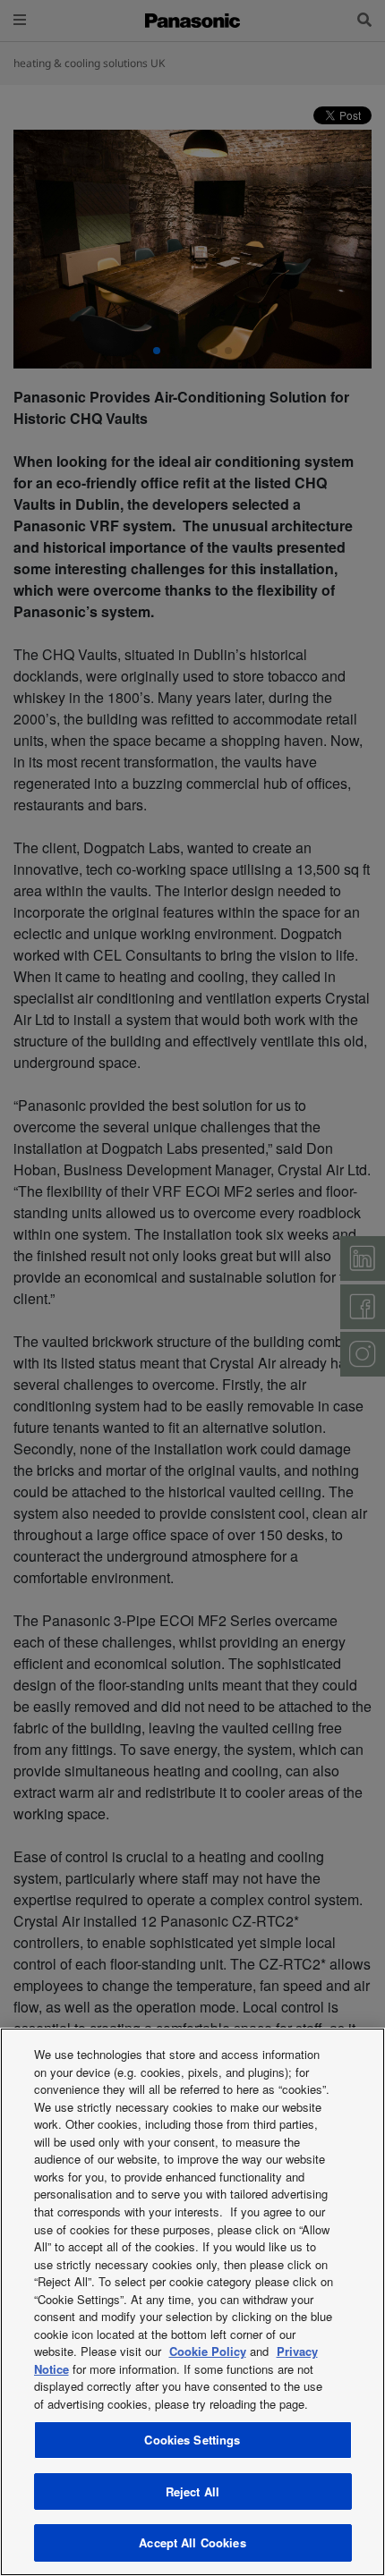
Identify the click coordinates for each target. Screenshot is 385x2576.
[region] (192, 2302)
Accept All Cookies (192, 2542)
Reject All (192, 2491)
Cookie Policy (208, 2351)
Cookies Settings (192, 2440)
